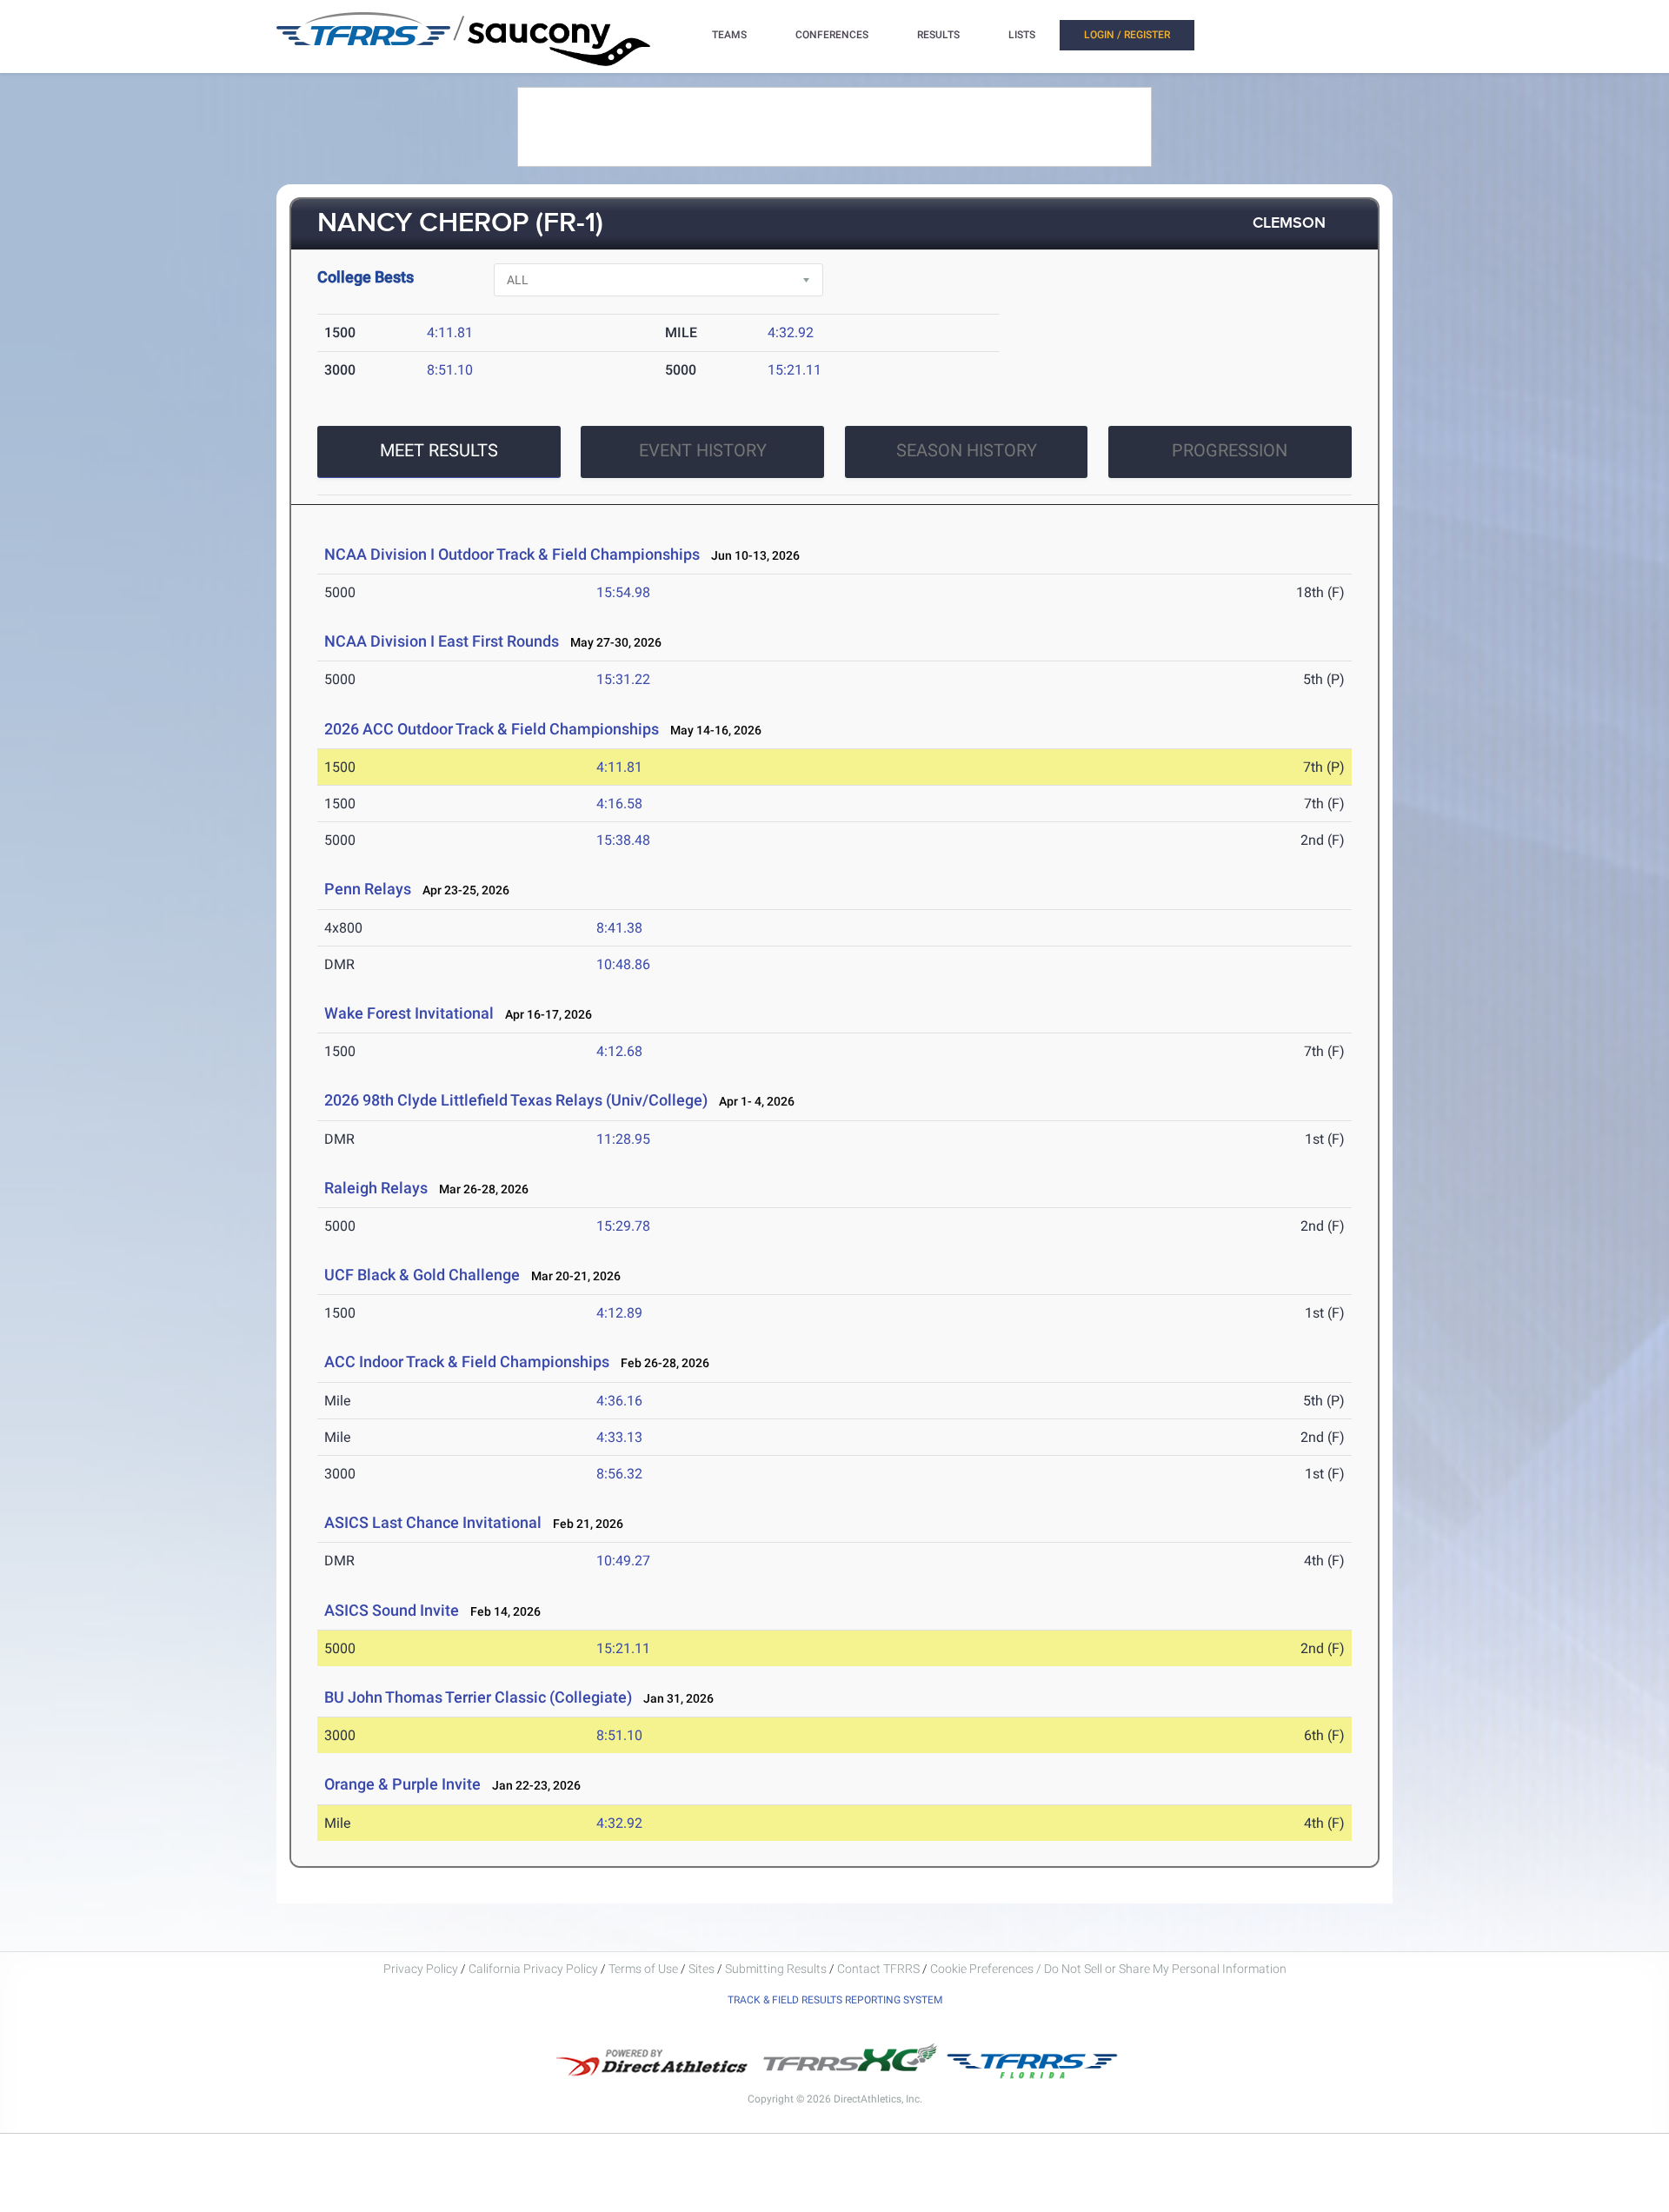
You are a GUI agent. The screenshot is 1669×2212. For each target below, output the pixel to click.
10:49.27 (623, 1561)
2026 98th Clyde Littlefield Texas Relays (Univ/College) (516, 1100)
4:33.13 (619, 1437)
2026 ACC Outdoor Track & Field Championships (492, 729)
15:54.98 (623, 592)
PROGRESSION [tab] (1230, 450)
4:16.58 (619, 804)
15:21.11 (795, 370)
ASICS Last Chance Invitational (433, 1522)
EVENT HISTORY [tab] (703, 450)
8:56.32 (619, 1474)
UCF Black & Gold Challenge (422, 1275)
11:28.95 (623, 1139)
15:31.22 (623, 679)
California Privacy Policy (533, 1969)
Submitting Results (776, 1969)
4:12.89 (619, 1313)
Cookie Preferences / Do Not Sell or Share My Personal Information (1108, 1969)
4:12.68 (619, 1051)
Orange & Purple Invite (402, 1784)
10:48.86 (623, 964)
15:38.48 (623, 840)
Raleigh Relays (376, 1188)
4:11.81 (450, 332)
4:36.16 (619, 1401)
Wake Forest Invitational (409, 1013)
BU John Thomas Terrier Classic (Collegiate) (478, 1697)
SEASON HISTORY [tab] (967, 450)
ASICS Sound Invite (392, 1610)
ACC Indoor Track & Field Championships (467, 1362)
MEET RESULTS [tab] (439, 450)
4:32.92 (791, 332)
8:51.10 (450, 370)
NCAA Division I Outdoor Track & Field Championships (512, 554)
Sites (702, 1969)
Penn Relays (368, 889)
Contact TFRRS (880, 1969)
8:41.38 (619, 928)
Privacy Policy (421, 1969)
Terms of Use (643, 1969)
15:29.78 (623, 1226)
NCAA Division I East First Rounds (442, 641)
